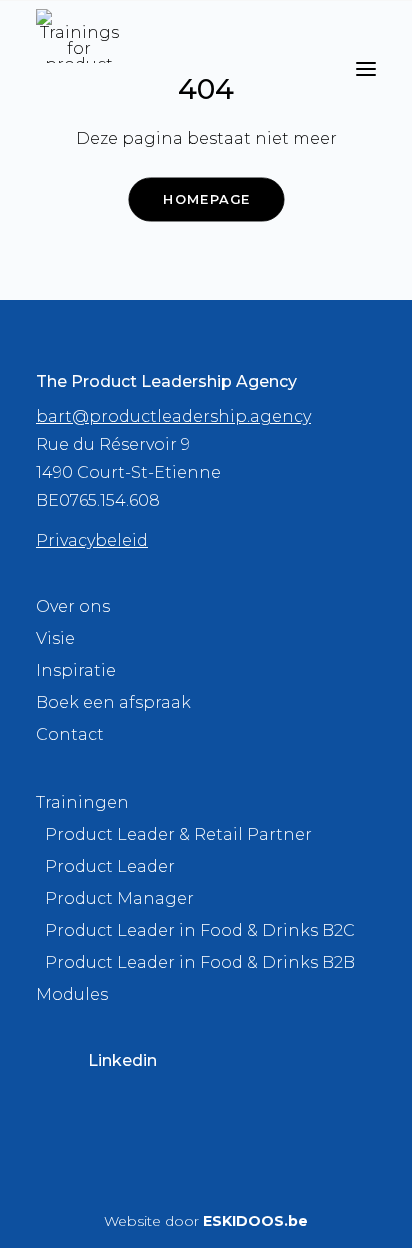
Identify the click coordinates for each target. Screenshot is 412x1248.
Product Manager (119, 898)
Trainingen (82, 802)
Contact (70, 734)
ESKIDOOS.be (255, 1221)
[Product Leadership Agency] (79, 36)
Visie (55, 638)
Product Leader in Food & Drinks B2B (200, 962)
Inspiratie (76, 670)
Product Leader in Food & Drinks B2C (200, 930)
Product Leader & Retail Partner (178, 834)
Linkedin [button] (122, 1060)
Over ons (73, 606)
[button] (366, 69)
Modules (72, 994)
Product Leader (110, 866)
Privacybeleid (92, 540)
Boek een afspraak (113, 702)
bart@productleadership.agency (173, 416)
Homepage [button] (205, 198)
